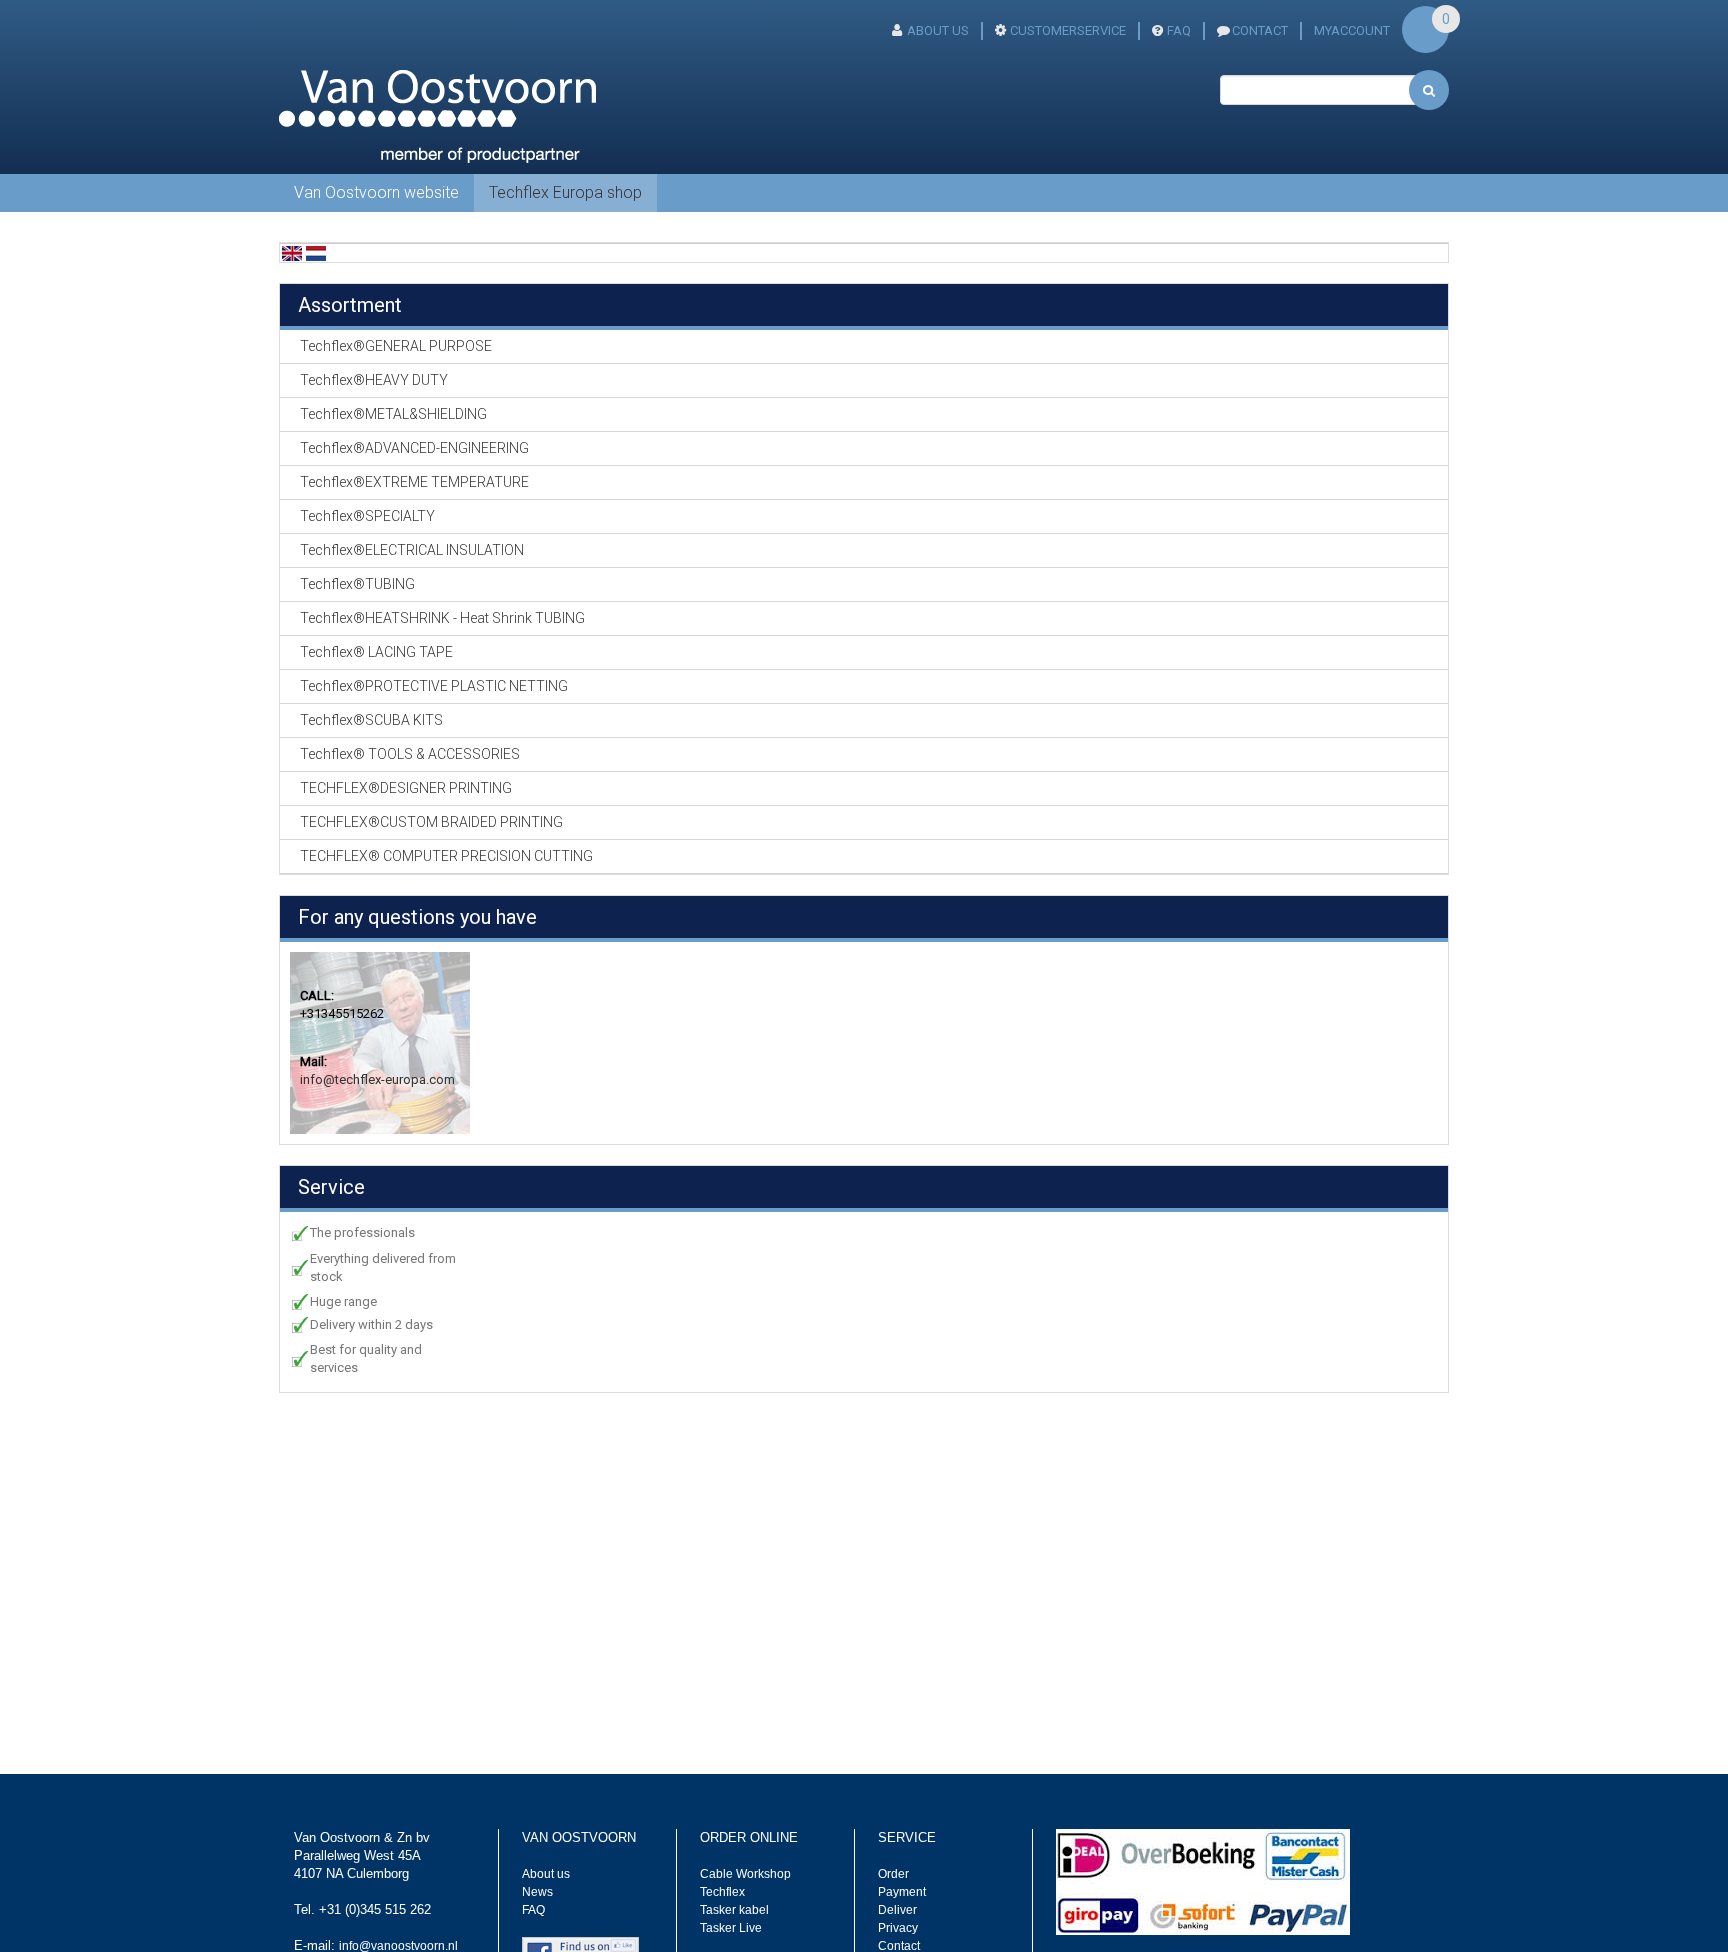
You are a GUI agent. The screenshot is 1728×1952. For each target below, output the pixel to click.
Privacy (898, 1928)
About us (546, 1874)
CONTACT (1260, 30)
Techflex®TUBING (357, 584)
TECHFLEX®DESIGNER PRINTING (406, 788)
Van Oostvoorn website (376, 192)
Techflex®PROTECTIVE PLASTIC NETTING (434, 686)
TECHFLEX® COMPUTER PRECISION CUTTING (446, 856)
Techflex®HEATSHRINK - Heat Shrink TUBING (442, 618)
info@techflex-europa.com (377, 1079)
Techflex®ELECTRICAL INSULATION (412, 550)
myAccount (1352, 30)
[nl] (316, 252)
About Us (938, 30)
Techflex (722, 1892)
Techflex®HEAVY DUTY (374, 380)
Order (893, 1874)
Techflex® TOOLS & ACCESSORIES (410, 754)
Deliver (897, 1910)
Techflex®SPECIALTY (367, 516)
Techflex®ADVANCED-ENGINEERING (414, 448)
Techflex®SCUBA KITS (371, 720)
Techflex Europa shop (565, 192)
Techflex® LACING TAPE (376, 652)
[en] (292, 252)
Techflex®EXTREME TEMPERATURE (414, 482)
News (537, 1892)
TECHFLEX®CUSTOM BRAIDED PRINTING (431, 822)
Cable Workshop (745, 1874)
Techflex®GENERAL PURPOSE (396, 346)
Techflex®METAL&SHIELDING (393, 414)
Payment (902, 1892)
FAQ (1179, 30)
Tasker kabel (734, 1910)
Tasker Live (731, 1928)
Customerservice (1068, 30)
